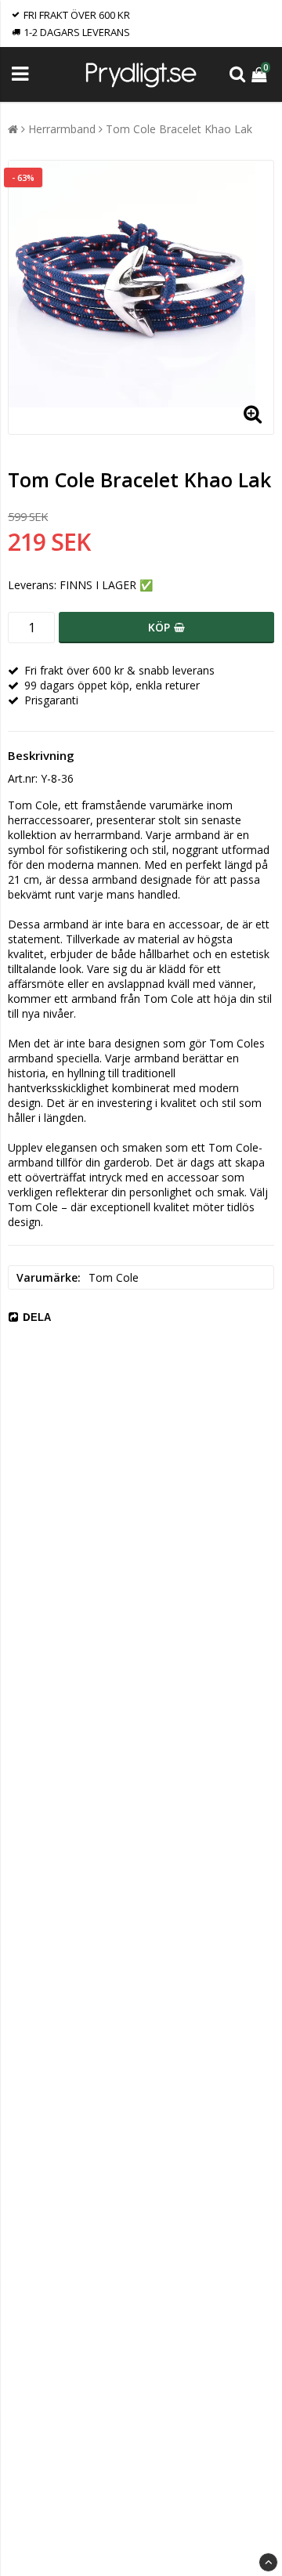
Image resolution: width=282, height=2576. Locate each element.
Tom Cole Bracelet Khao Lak (179, 129)
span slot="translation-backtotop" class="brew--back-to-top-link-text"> (268, 2562)
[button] (261, 74)
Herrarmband (62, 129)
